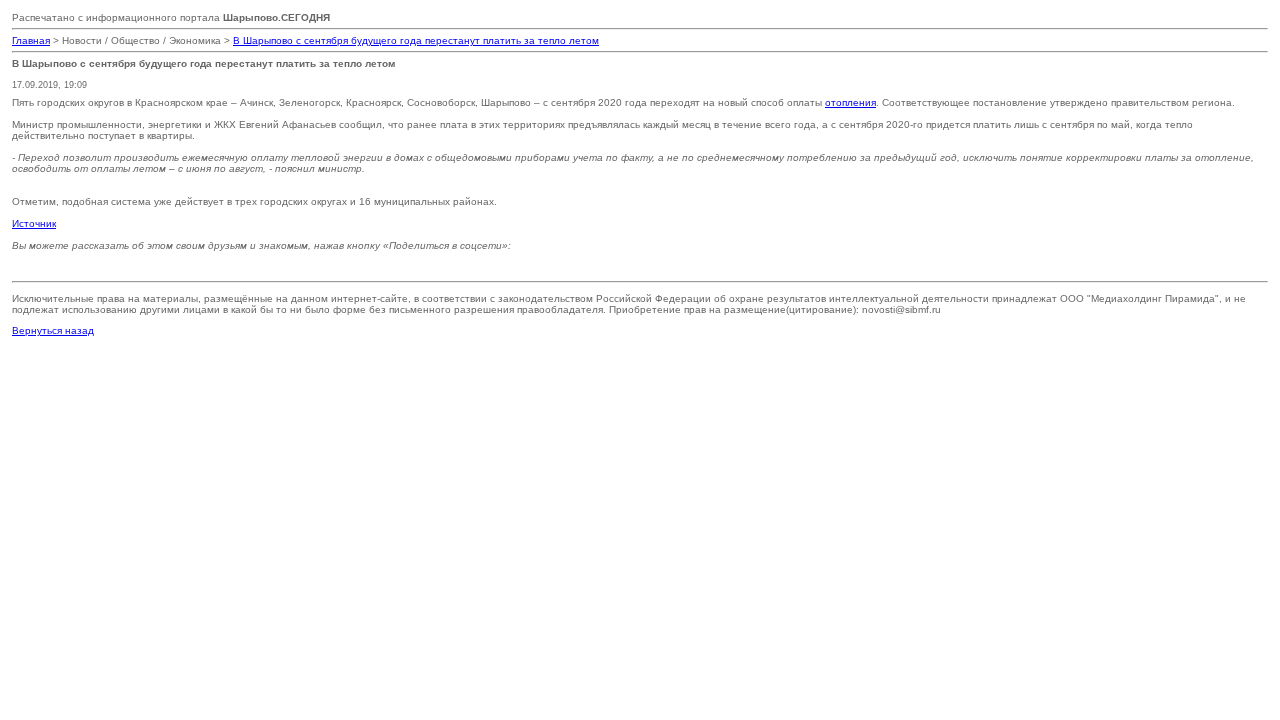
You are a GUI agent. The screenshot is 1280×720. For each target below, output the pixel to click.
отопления (850, 102)
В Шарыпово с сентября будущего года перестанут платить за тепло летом (416, 40)
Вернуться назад (53, 330)
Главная (31, 40)
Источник (34, 223)
